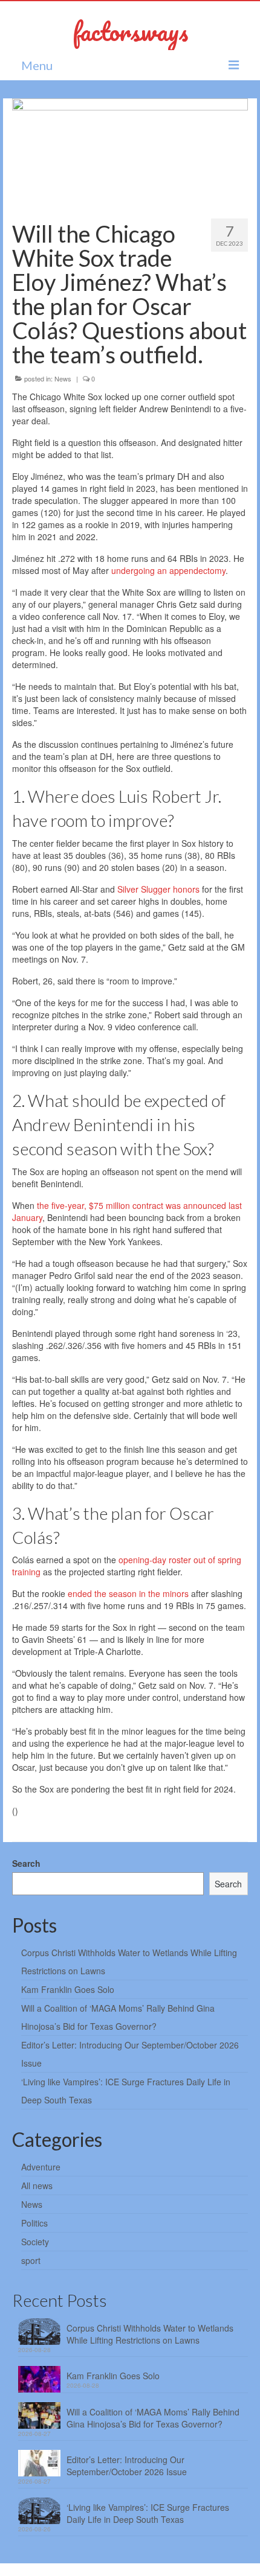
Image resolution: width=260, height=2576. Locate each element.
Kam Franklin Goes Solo (68, 1989)
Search (26, 1863)
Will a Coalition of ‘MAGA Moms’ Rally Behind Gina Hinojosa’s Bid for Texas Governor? (153, 2418)
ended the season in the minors (128, 1593)
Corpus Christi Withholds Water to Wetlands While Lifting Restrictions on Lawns (150, 2334)
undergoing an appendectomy (167, 570)
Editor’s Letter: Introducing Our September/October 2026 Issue (127, 2466)
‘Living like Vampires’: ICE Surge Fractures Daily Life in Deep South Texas (148, 2513)
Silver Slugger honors (158, 889)
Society (35, 2242)
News (63, 378)
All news (37, 2185)
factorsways (130, 31)
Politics (34, 2223)
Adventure (41, 2167)
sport (31, 2260)
